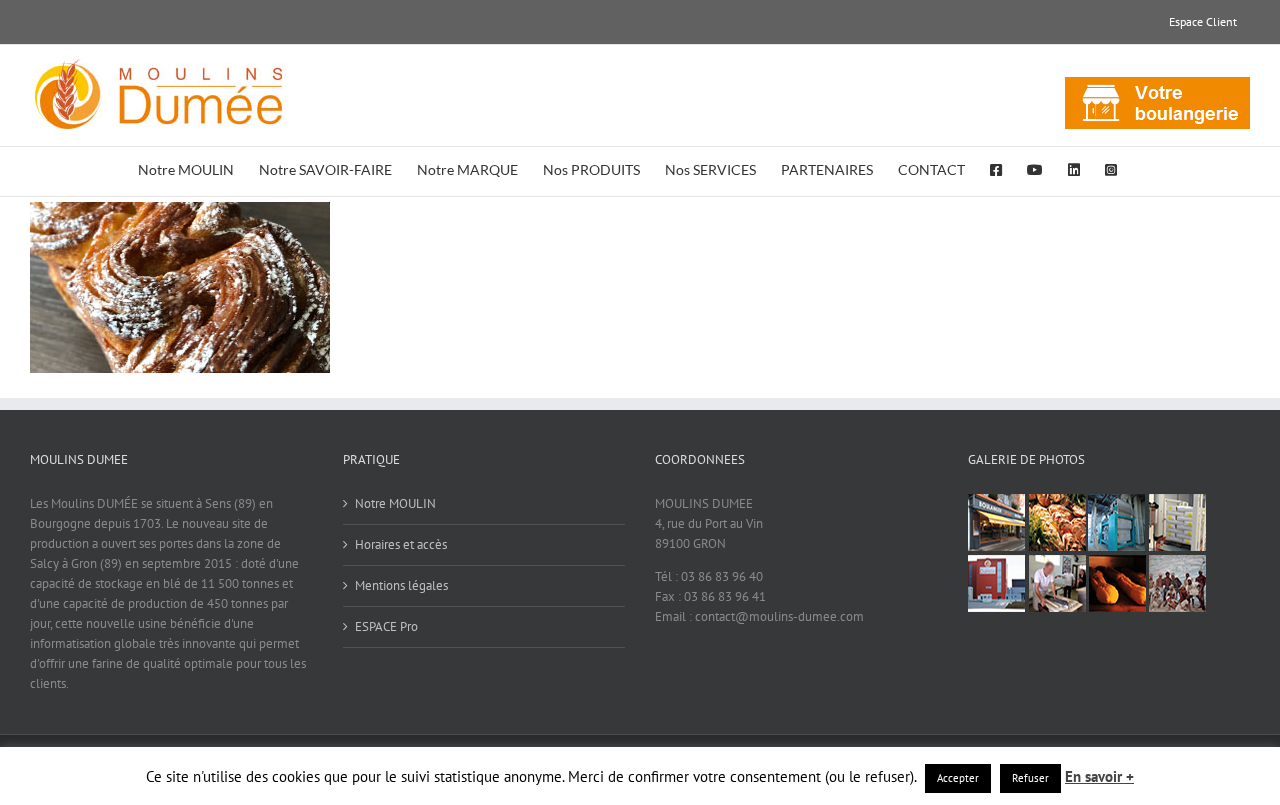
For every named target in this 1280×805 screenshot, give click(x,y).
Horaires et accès (401, 544)
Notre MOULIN (395, 503)
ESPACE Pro (386, 626)
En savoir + (1099, 776)
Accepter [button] (958, 778)
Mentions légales (401, 585)
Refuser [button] (1030, 778)
